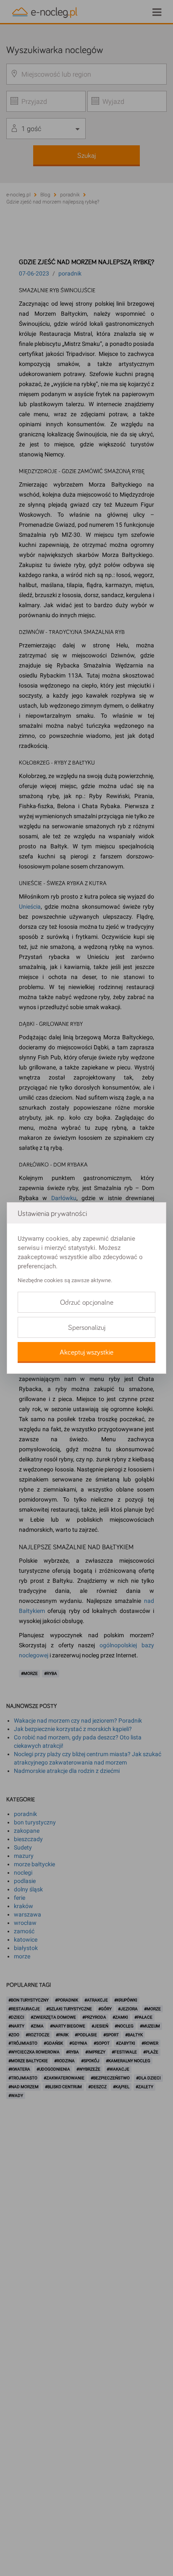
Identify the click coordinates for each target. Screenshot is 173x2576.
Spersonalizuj (87, 1328)
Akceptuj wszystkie (86, 1352)
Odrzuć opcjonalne (87, 1303)
